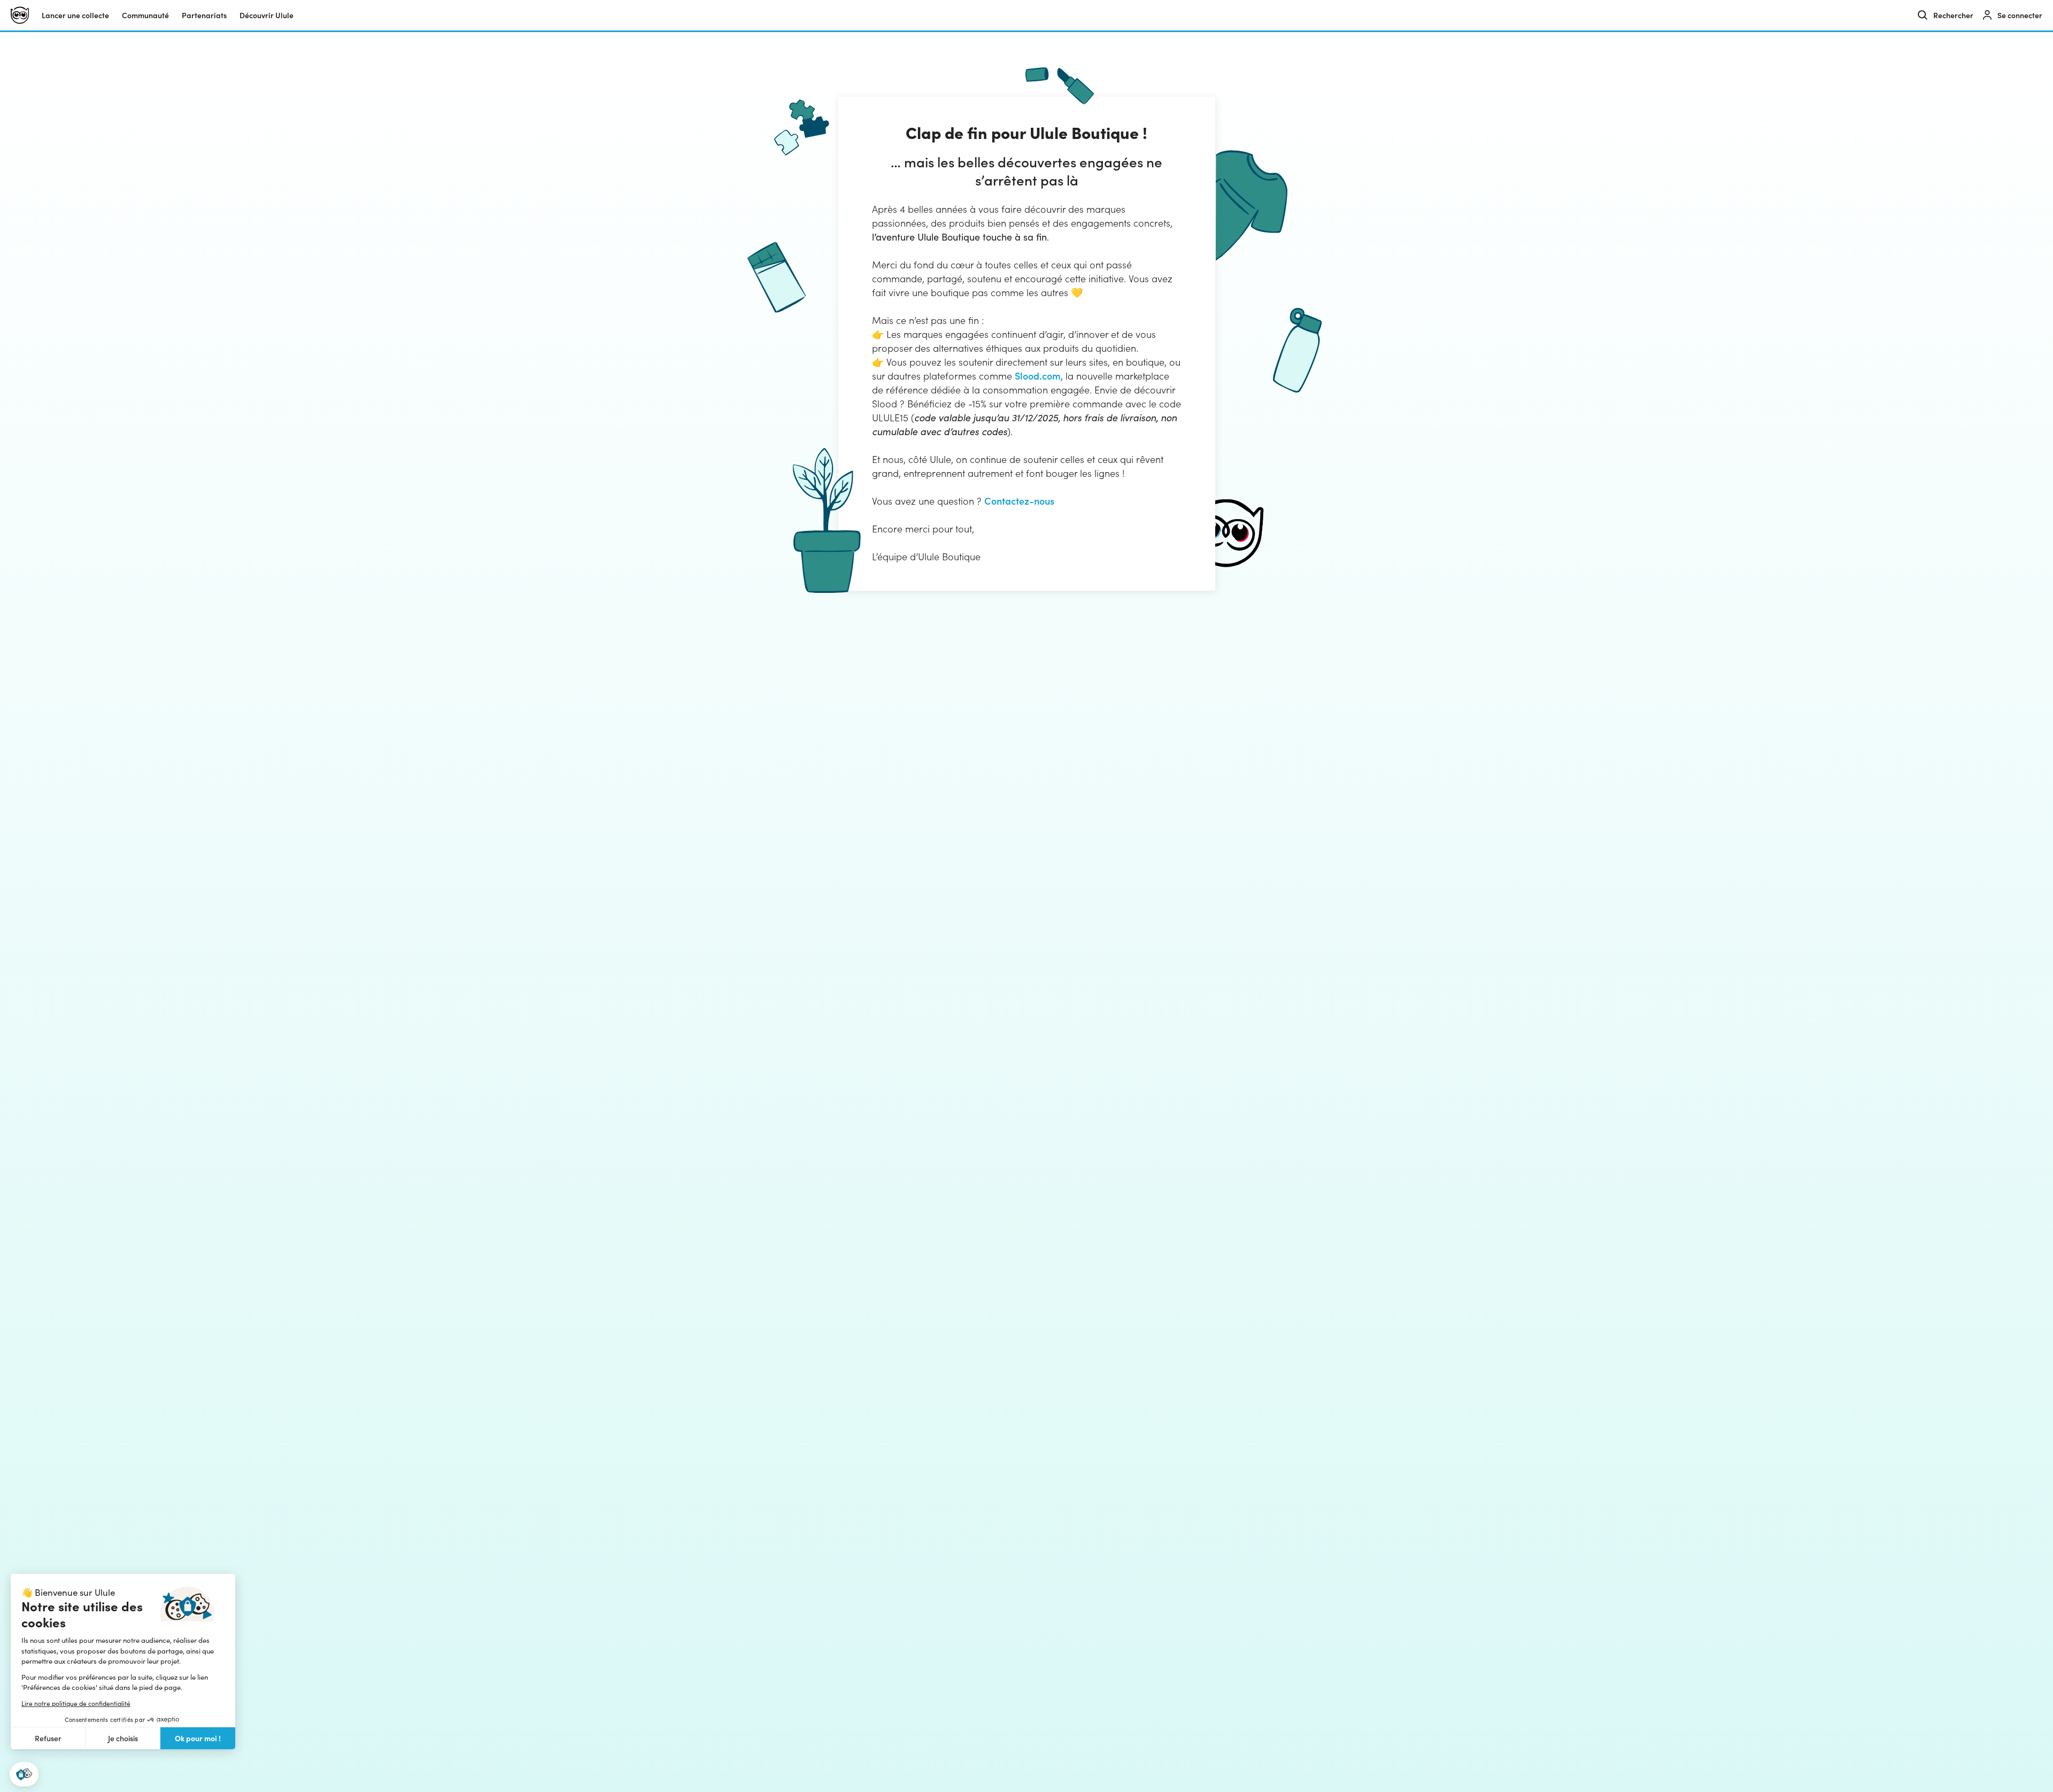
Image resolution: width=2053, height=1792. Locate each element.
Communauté (145, 15)
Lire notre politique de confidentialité (76, 1703)
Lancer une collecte (75, 15)
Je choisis (123, 1738)
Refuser (48, 1738)
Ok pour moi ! (198, 1738)
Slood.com (1038, 376)
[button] (24, 1775)
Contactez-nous (1019, 501)
